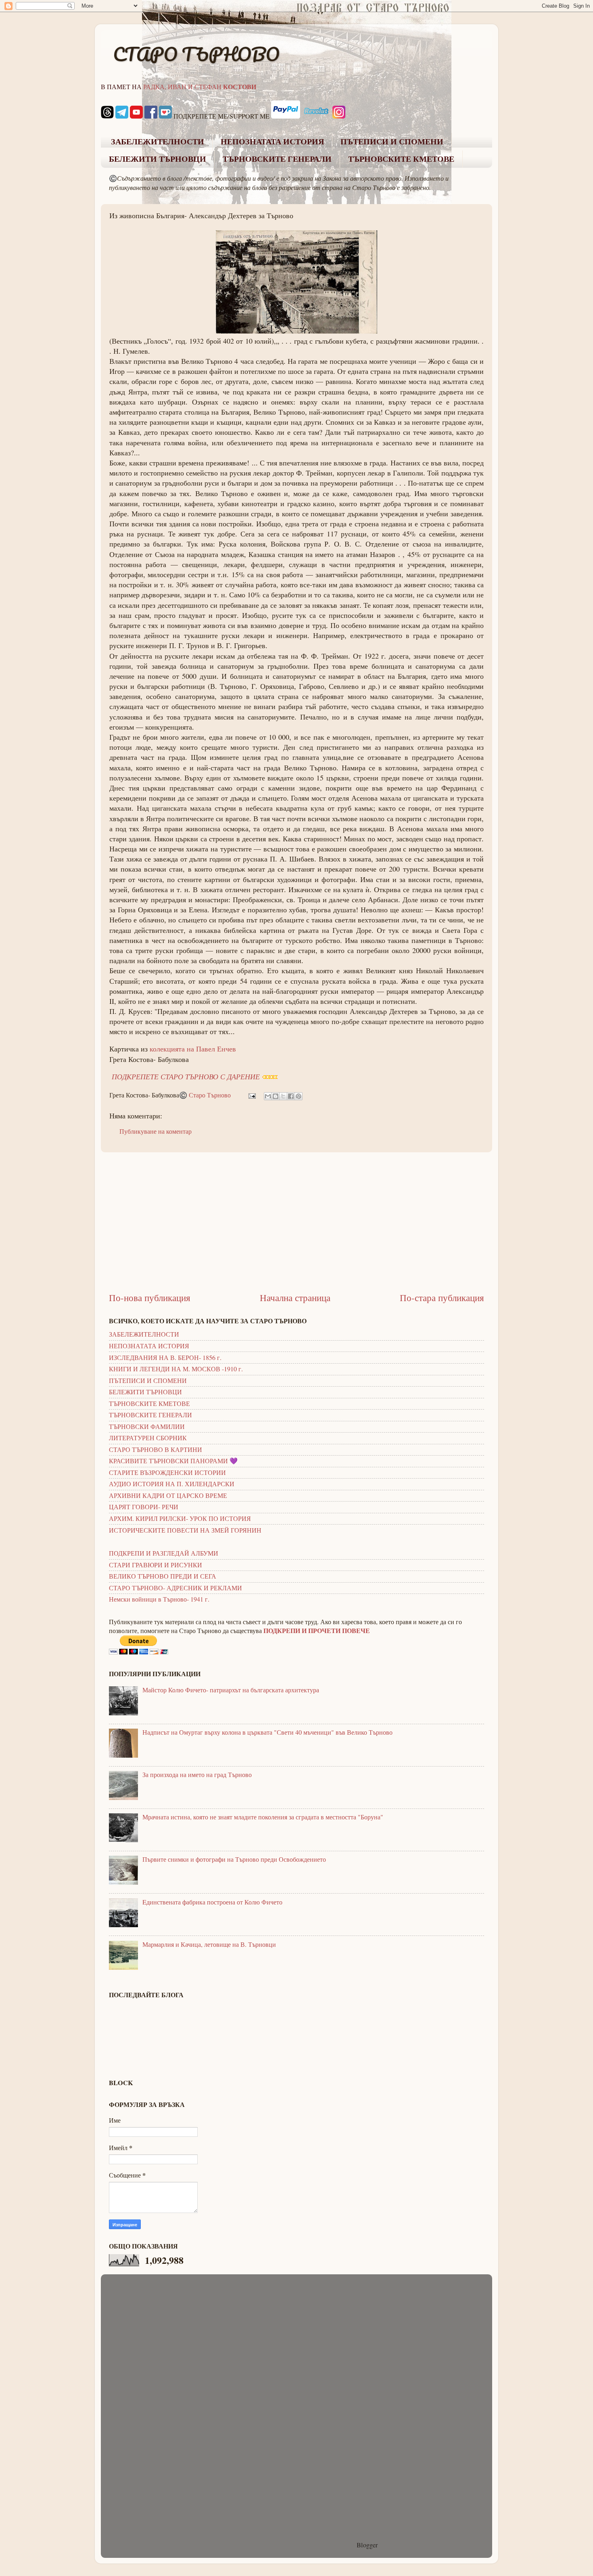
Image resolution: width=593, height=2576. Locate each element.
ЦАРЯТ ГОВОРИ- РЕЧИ (144, 1507)
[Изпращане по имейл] (268, 1096)
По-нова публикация (150, 1297)
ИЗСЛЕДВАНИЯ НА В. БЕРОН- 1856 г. (165, 1358)
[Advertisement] (296, 1222)
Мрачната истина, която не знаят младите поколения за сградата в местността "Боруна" (263, 1817)
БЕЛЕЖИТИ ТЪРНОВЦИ (158, 159)
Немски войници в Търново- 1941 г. (159, 1599)
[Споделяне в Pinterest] (299, 1096)
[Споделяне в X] (283, 1096)
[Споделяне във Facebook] (291, 1096)
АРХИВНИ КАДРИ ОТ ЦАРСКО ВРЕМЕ (168, 1496)
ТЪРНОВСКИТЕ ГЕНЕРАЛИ (277, 159)
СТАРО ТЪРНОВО (196, 54)
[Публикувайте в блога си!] (276, 1096)
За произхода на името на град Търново (197, 1775)
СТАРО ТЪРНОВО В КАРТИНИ (156, 1450)
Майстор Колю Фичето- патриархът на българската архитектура (231, 1690)
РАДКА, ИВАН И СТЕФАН (200, 87)
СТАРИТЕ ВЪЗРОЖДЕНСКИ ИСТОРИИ (167, 1473)
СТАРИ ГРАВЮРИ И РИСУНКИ (156, 1565)
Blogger (367, 2545)
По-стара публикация (442, 1297)
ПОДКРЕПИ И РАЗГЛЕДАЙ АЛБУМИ (164, 1553)
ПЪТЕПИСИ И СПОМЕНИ (392, 142)
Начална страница (295, 1297)
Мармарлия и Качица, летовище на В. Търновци (209, 1944)
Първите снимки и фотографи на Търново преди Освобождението (234, 1859)
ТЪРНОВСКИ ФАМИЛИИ (147, 1427)
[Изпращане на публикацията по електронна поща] (251, 1095)
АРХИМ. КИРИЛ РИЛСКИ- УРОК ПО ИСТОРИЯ (180, 1518)
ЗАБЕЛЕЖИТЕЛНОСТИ (158, 142)
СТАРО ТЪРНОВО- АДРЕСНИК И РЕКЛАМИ (175, 1588)
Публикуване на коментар (156, 1131)
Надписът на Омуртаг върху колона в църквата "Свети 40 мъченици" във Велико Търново (267, 1732)
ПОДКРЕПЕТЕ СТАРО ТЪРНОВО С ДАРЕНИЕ (186, 1076)
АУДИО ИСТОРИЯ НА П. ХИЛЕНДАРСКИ (172, 1484)
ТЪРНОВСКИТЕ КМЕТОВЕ (401, 159)
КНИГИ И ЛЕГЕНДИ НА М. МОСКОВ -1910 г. (176, 1369)
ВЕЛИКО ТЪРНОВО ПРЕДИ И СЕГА (163, 1576)
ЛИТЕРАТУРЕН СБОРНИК (148, 1438)
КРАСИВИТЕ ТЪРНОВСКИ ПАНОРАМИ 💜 (173, 1461)
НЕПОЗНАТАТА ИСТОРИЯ (272, 142)
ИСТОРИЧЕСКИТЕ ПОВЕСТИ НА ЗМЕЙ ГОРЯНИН (185, 1530)
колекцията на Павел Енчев (193, 1049)
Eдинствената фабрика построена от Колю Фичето (212, 1902)
